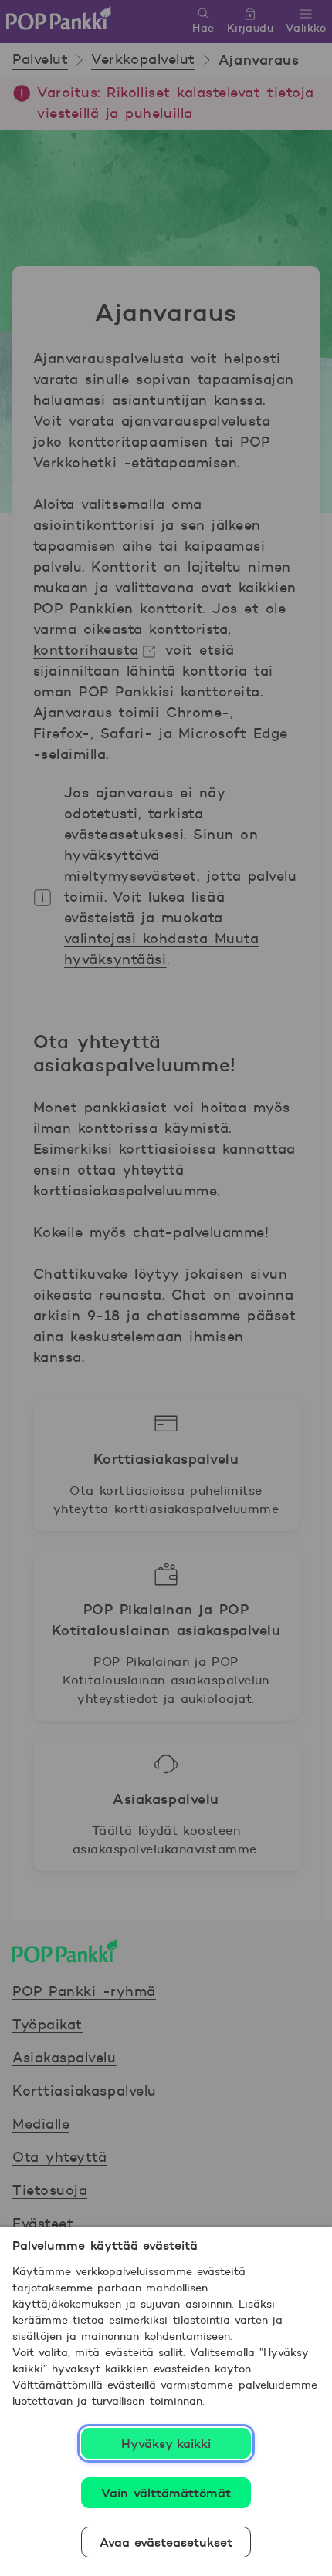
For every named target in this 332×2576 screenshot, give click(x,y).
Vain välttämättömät (166, 2493)
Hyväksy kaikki (166, 2443)
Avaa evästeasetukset (166, 2542)
